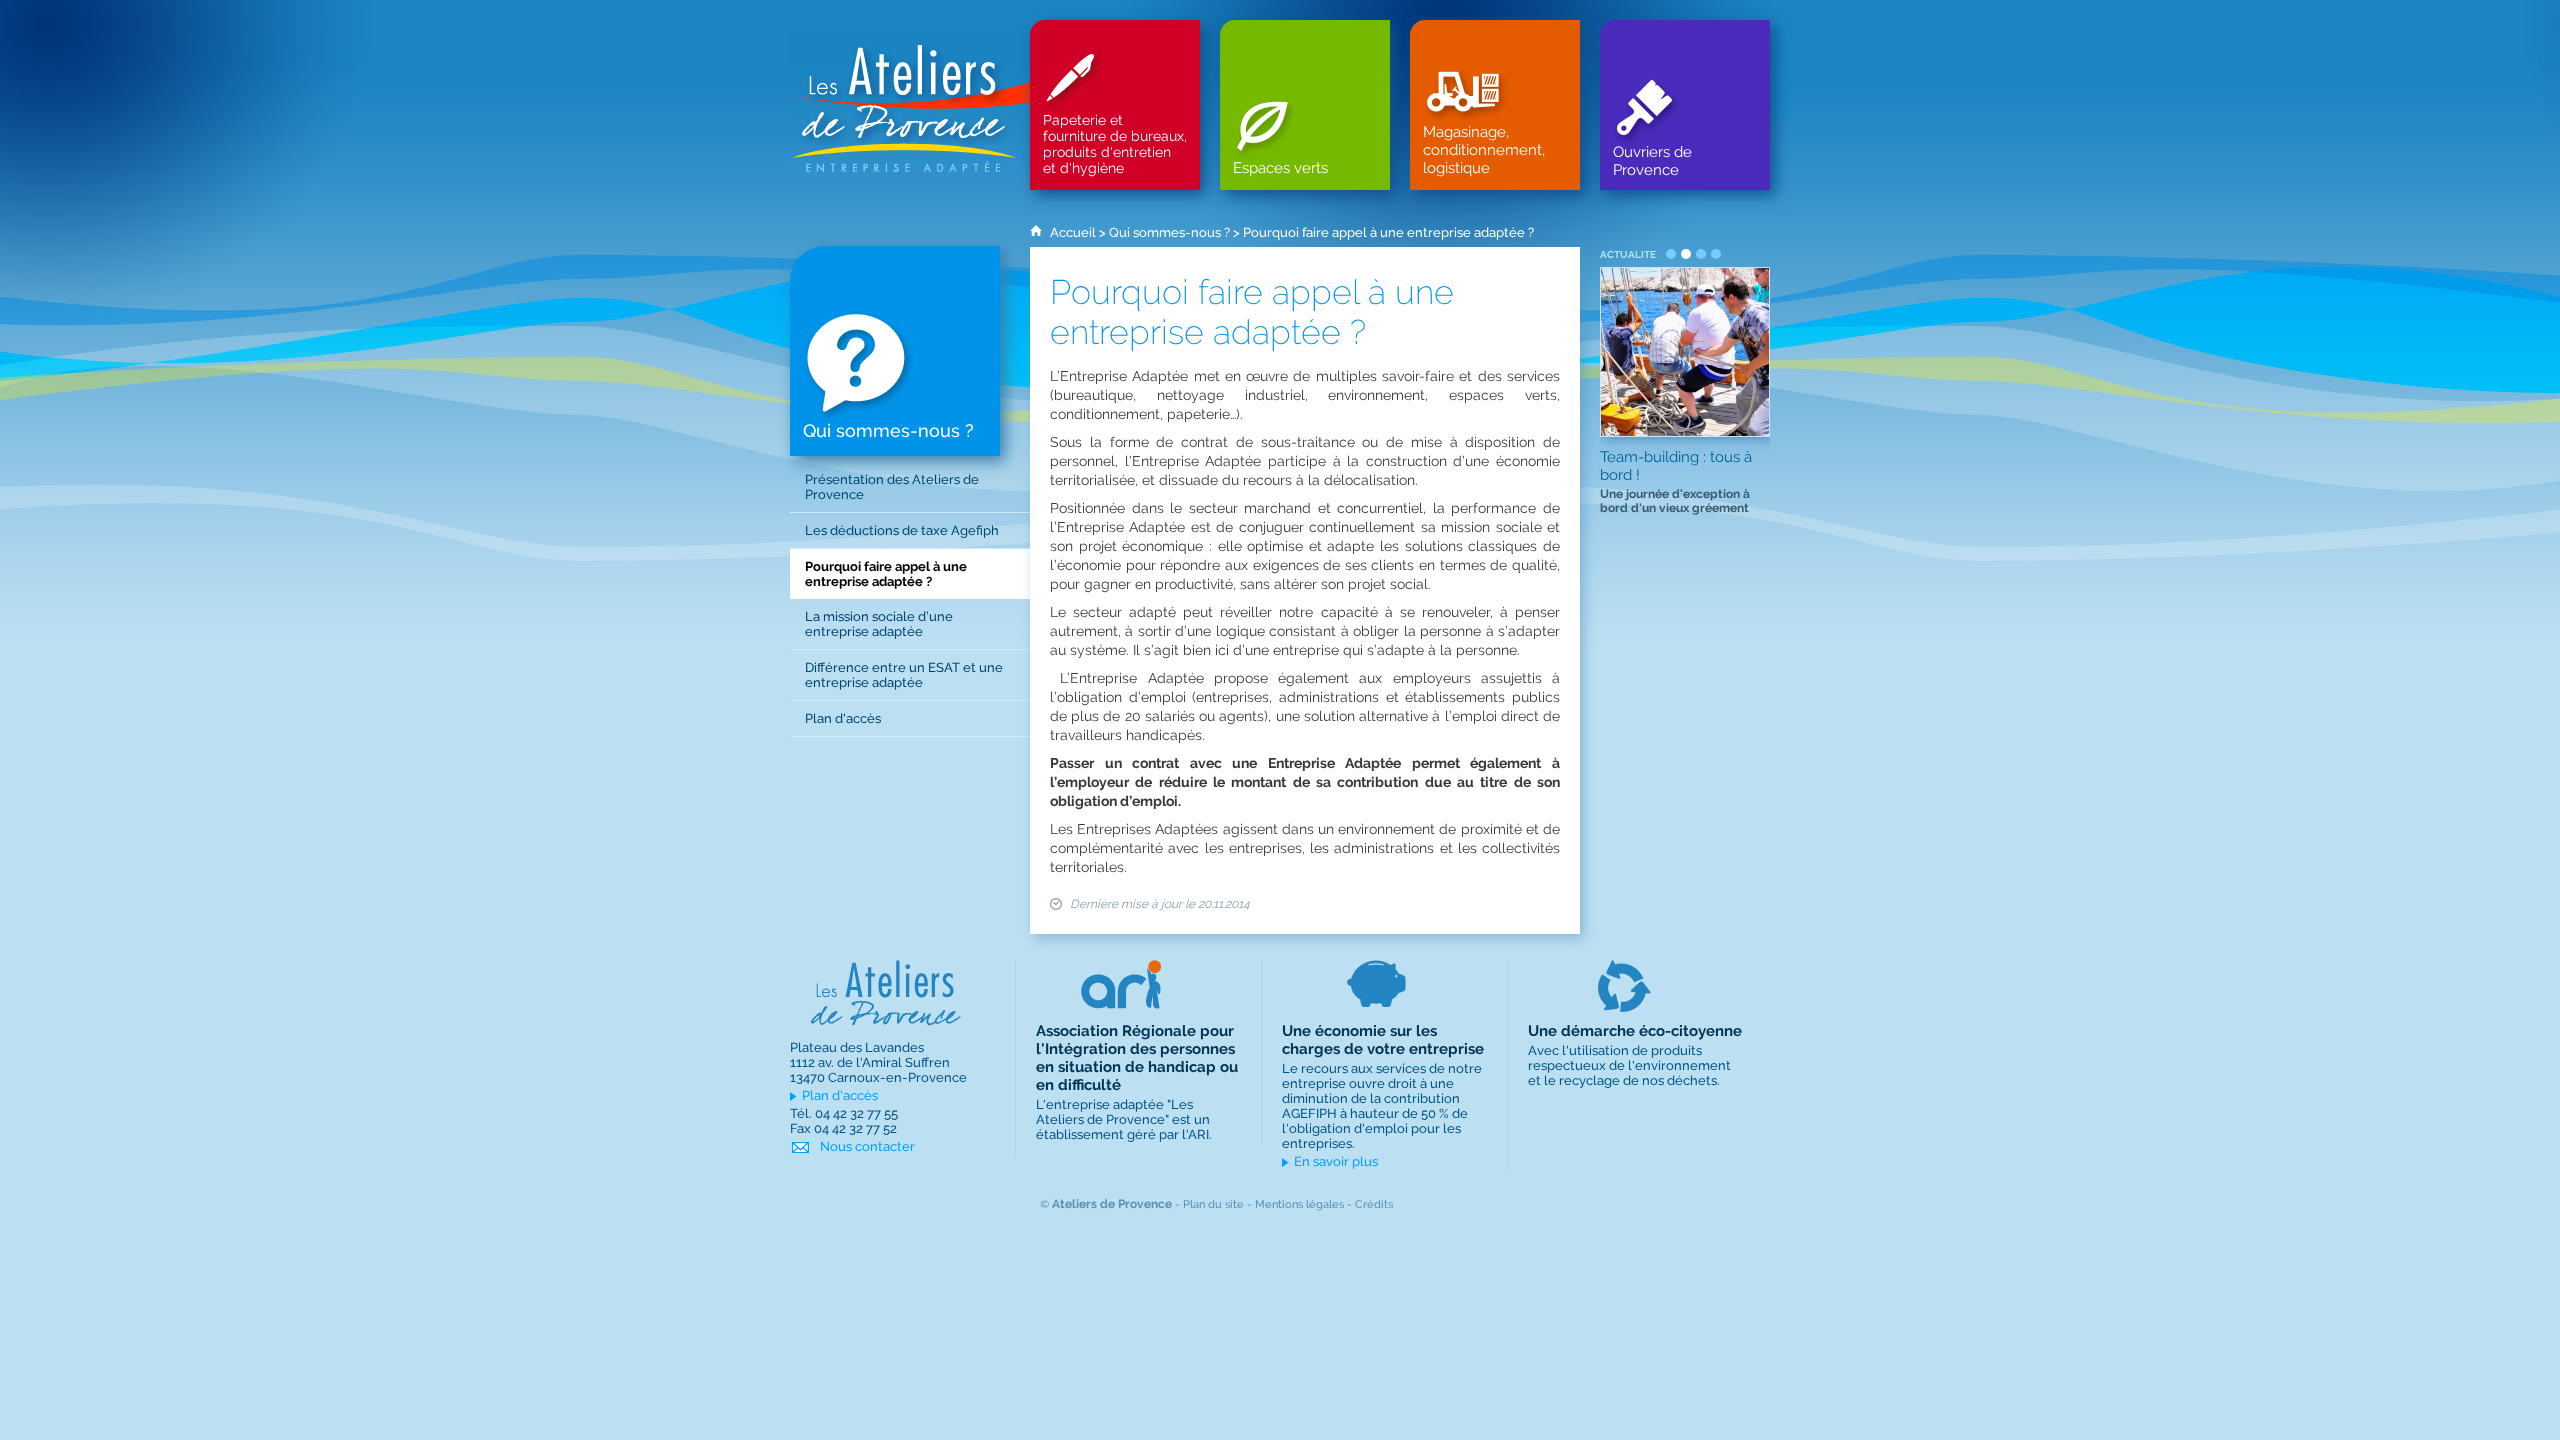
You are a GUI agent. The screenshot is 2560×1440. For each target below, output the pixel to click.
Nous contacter (867, 1146)
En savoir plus (1336, 1161)
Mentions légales (1299, 1204)
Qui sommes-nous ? (1169, 232)
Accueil (1073, 232)
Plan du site (1213, 1204)
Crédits (1374, 1204)
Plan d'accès (840, 1095)
